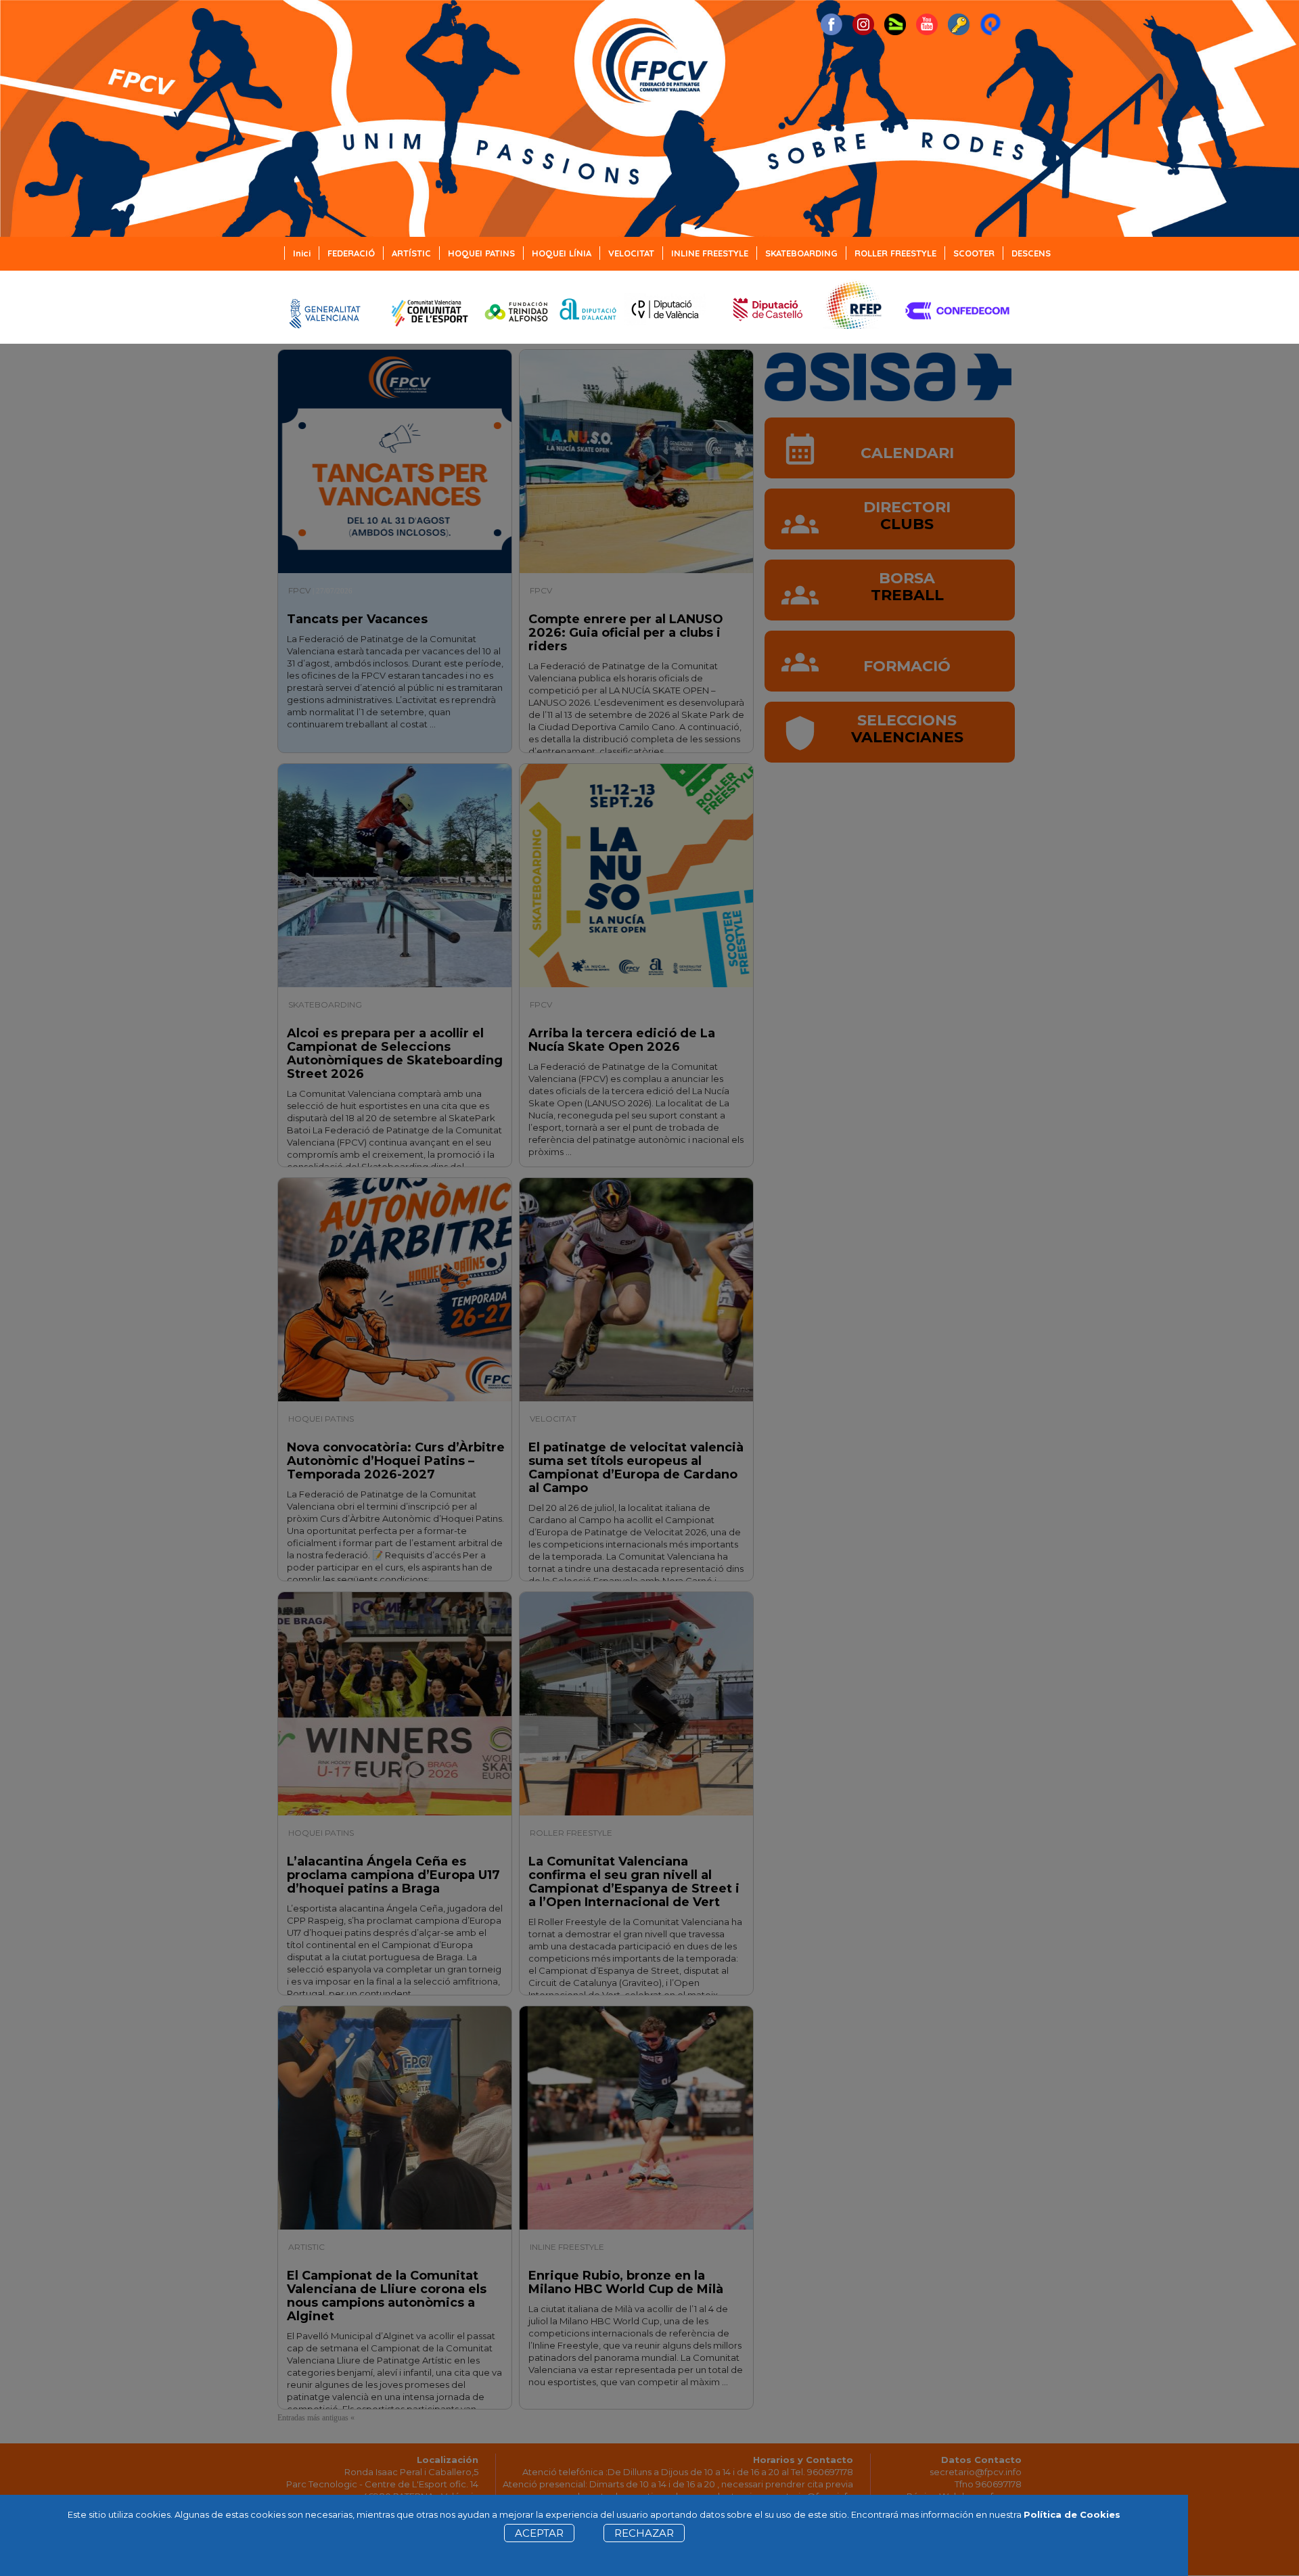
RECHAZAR (644, 2533)
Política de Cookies (1072, 2514)
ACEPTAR (539, 2533)
